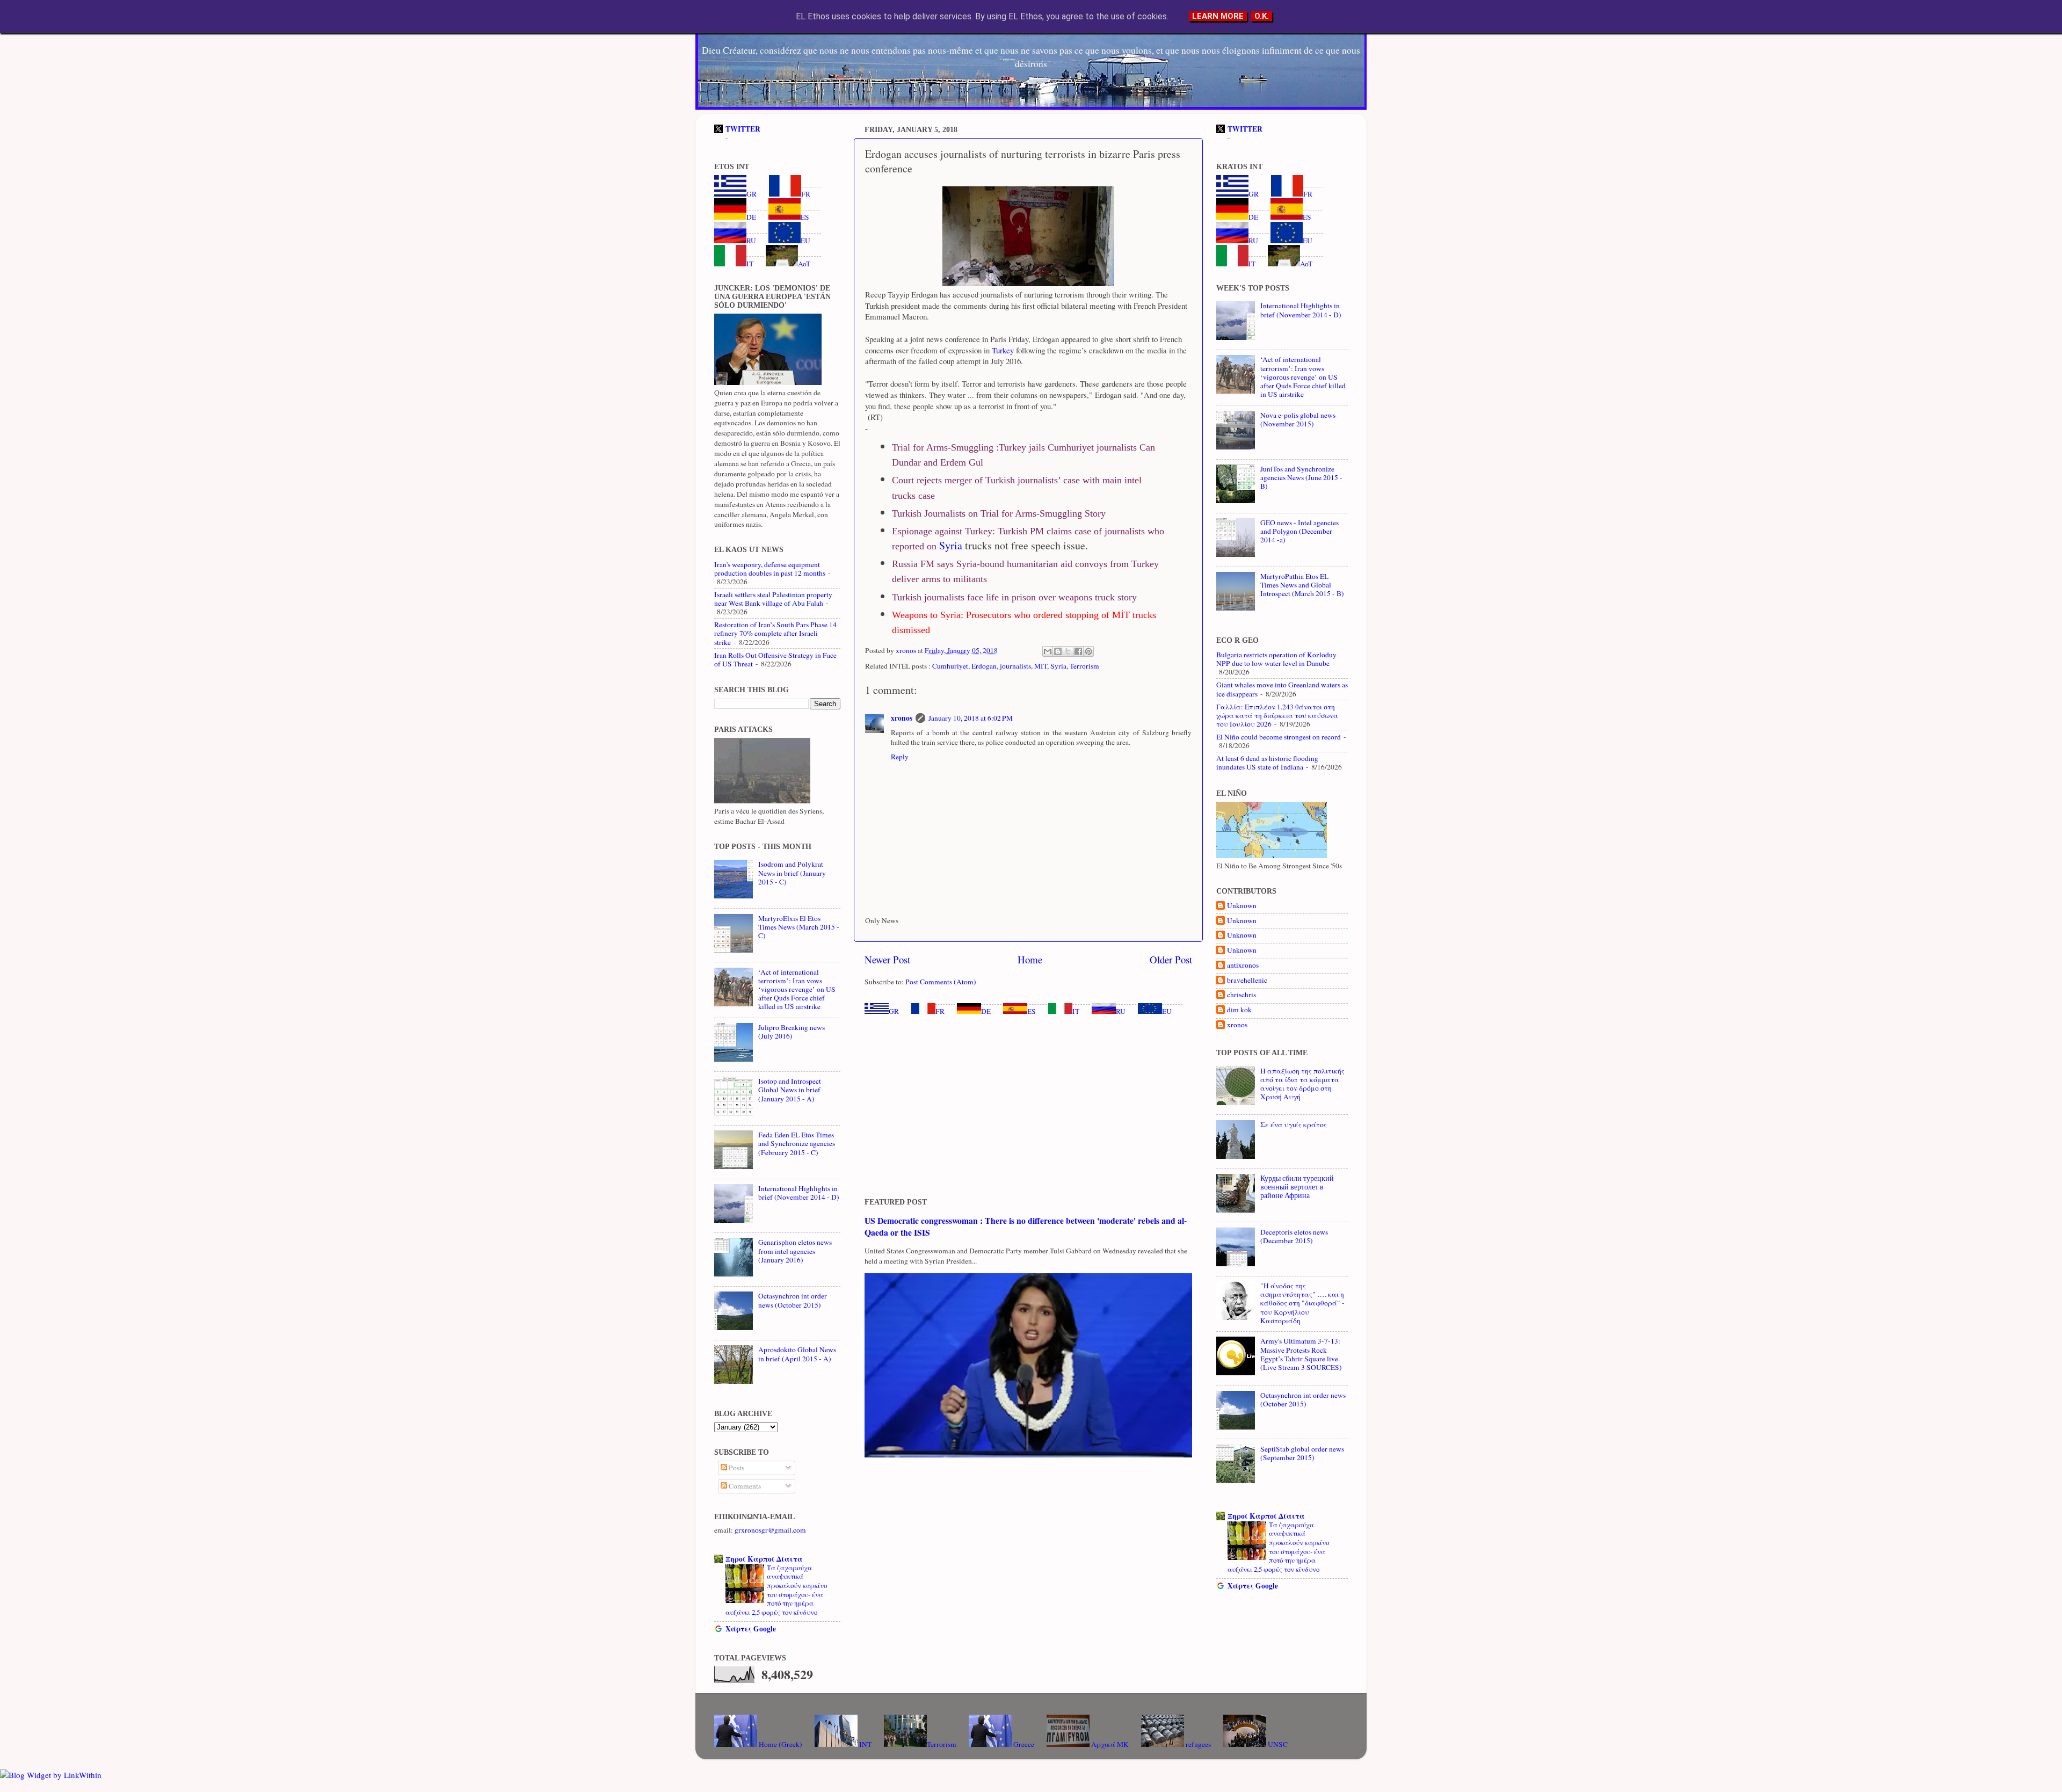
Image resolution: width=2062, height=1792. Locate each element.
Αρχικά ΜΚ (1109, 1744)
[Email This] (1048, 651)
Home (1030, 959)
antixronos (1243, 965)
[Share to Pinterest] (1088, 651)
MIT (1041, 666)
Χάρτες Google (751, 1629)
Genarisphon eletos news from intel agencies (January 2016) (795, 1251)
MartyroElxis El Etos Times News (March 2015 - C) (799, 927)
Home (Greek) (780, 1744)
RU (1121, 1011)
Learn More (1218, 16)
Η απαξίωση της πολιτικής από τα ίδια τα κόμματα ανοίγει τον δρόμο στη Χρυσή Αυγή (1302, 1084)
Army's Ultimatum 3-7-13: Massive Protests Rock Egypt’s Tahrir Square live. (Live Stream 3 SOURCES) (1301, 1354)
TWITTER (743, 129)
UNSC (1277, 1744)
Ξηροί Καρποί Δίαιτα (764, 1559)
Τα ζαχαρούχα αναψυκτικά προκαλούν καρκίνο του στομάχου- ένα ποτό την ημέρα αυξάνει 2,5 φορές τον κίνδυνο (776, 1590)
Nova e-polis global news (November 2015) (1298, 419)
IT (1076, 1011)
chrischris (1241, 995)
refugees (1197, 1744)
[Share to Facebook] (1078, 651)
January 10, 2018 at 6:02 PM (971, 718)
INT (865, 1744)
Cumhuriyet (950, 666)
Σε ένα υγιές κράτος (1294, 1124)
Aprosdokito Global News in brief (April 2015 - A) (797, 1354)
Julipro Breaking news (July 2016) (792, 1032)
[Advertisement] (1028, 1107)
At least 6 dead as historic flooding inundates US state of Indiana (1267, 763)
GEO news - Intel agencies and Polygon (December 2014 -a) (1299, 531)
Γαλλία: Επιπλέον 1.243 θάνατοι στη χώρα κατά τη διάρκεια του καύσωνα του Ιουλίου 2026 (1277, 715)
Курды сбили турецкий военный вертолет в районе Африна (1297, 1187)
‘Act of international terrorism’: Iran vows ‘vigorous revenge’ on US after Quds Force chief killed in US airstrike (797, 989)
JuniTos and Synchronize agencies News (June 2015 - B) (1301, 477)
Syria (949, 545)
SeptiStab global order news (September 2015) (1302, 1453)
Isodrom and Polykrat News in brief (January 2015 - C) (792, 873)
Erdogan (984, 666)
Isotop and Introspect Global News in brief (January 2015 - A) (790, 1090)
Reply (900, 757)
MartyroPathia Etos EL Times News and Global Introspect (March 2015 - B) (1302, 585)
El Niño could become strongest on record (1279, 737)
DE (986, 1011)
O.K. (1262, 16)
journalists (1015, 666)
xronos (902, 718)
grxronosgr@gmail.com (770, 1530)
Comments (744, 1486)
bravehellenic (1247, 980)
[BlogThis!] (1058, 651)
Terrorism (1084, 666)
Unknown (1242, 906)
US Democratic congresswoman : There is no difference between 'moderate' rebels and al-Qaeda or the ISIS (1026, 1226)
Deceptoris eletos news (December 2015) (1294, 1236)
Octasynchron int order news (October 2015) (793, 1300)
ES (1032, 1011)
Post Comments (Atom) (941, 982)
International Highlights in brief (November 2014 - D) (799, 1193)
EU (1167, 1011)
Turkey (1002, 350)
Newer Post (887, 959)
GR (894, 1011)
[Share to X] (1068, 651)
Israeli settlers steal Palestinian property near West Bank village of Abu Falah (773, 599)
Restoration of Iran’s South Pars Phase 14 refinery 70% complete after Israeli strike (775, 633)
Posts (736, 1468)
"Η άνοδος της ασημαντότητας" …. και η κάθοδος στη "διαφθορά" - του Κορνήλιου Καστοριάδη (1302, 1303)
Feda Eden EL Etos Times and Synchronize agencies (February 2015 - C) (797, 1143)
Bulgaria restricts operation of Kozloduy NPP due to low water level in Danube (1276, 659)
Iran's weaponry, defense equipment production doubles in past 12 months (770, 569)
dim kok (1239, 1010)
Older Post (1171, 959)
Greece (1023, 1744)
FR (940, 1011)
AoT (804, 264)
